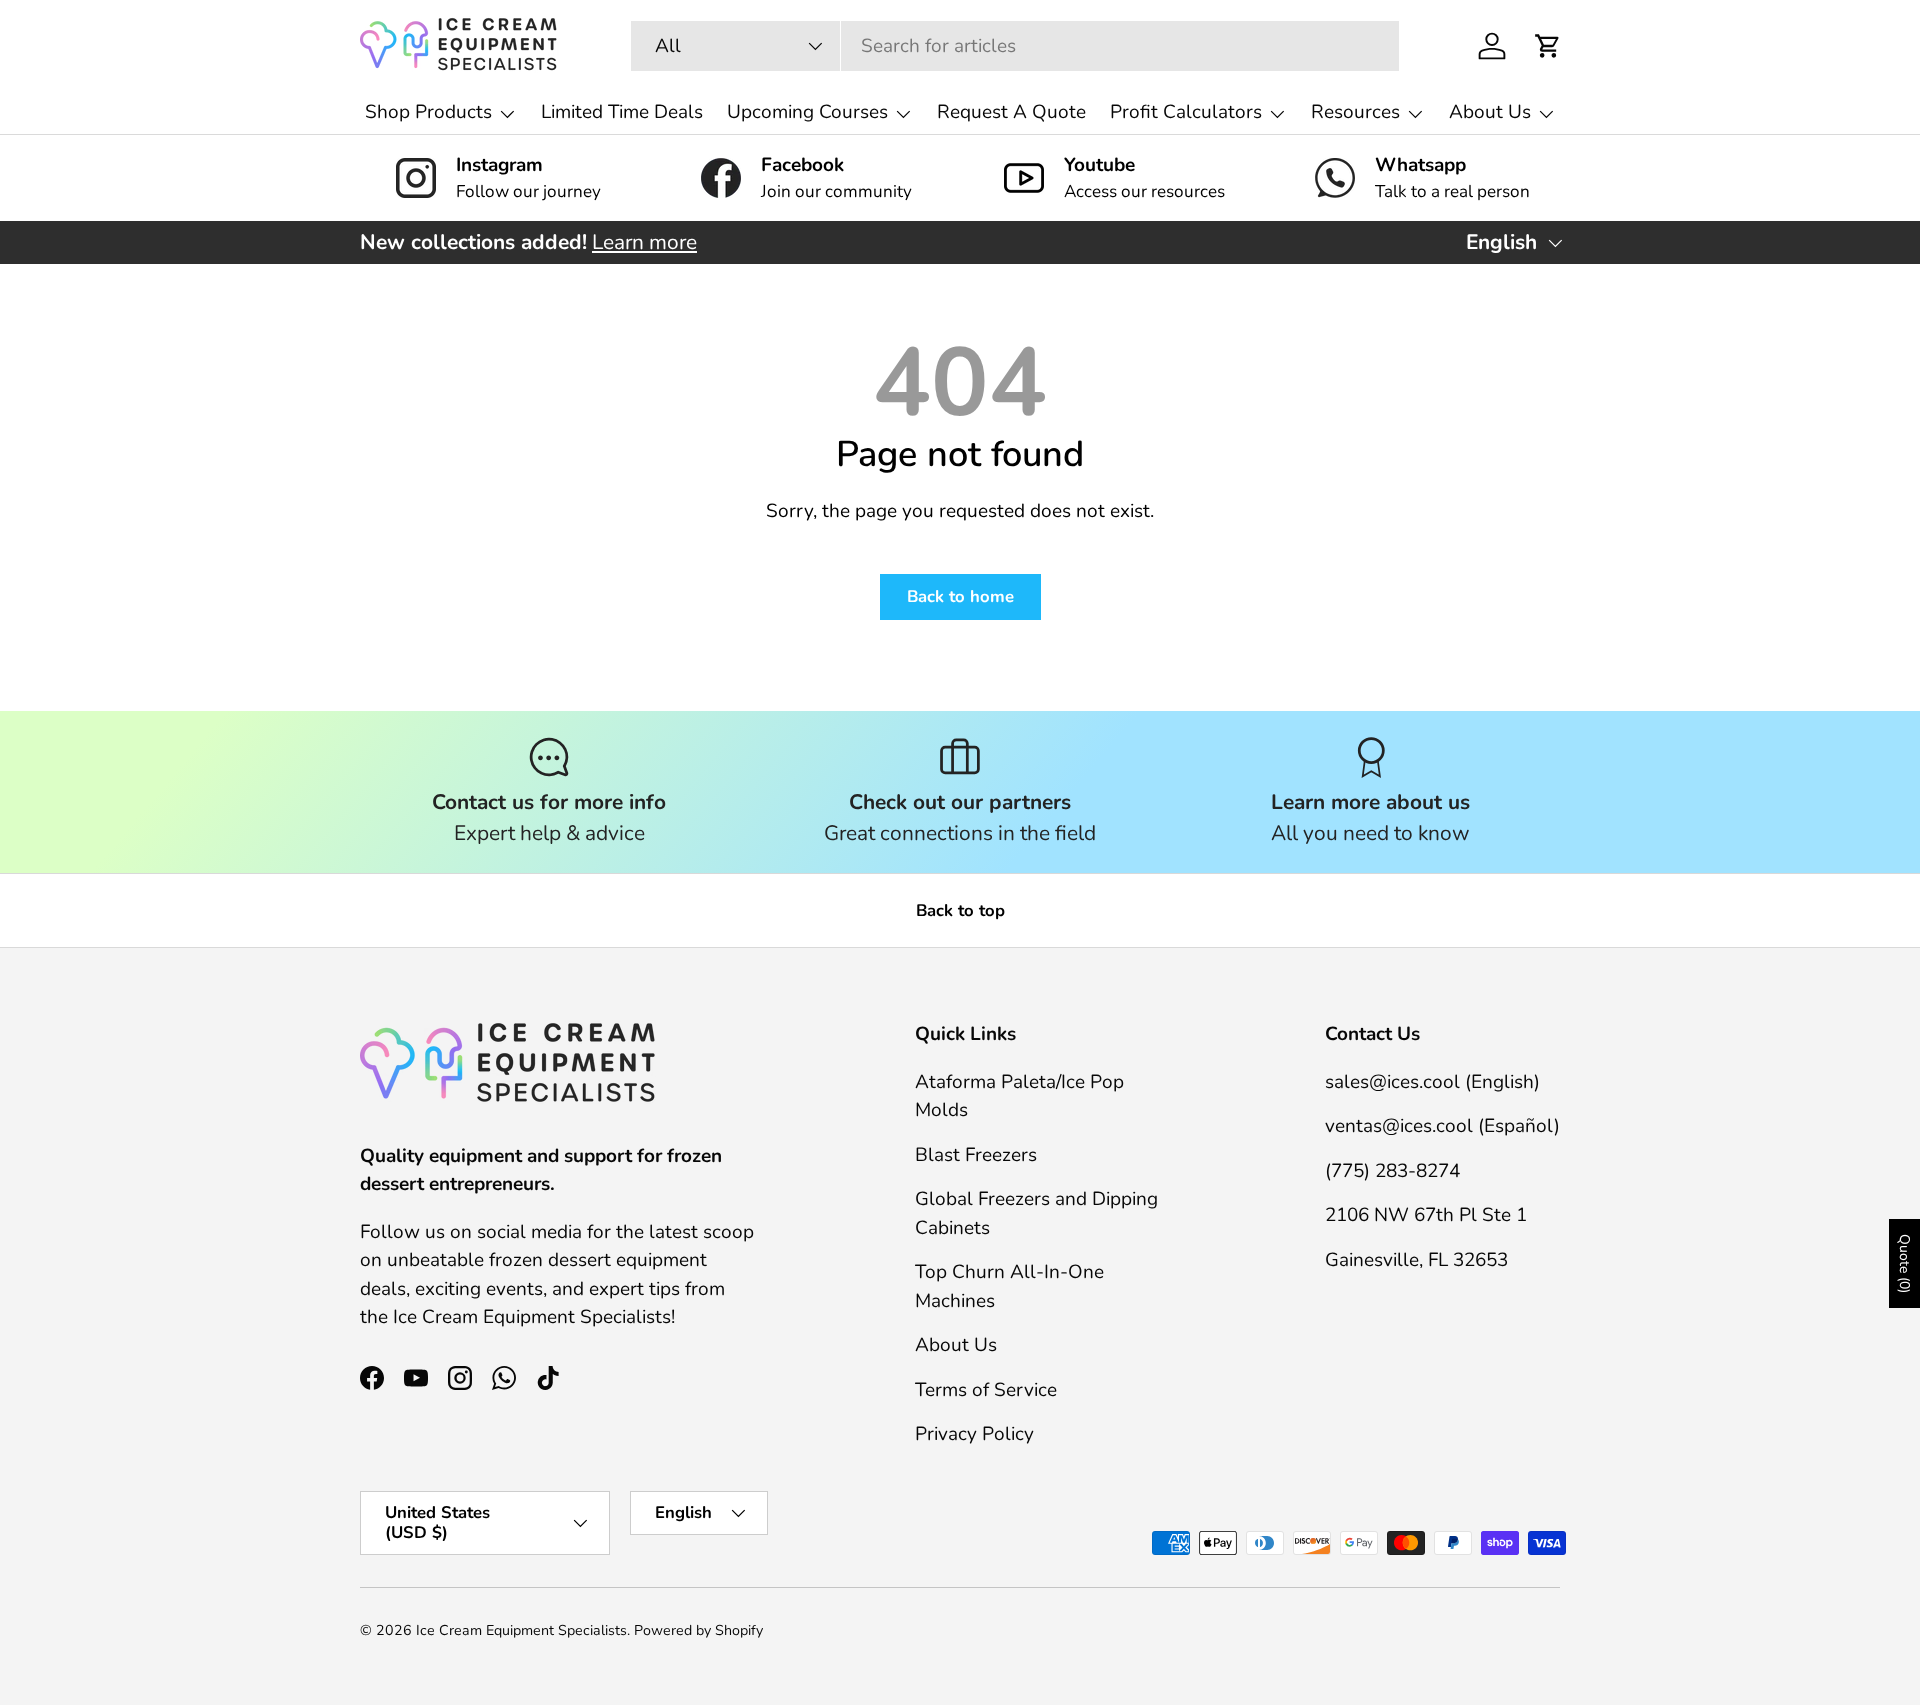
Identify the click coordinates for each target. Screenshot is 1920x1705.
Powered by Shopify (698, 1630)
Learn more (644, 242)
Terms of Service (986, 1390)
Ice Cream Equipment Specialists (521, 1630)
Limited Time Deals (622, 112)
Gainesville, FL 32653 (1416, 1260)
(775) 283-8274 (1392, 1171)
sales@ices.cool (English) (1432, 1082)
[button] (1548, 46)
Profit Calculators (1186, 112)
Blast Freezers (976, 1155)
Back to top (960, 910)
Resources (1355, 112)
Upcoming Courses (807, 112)
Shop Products (428, 112)
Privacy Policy (974, 1434)
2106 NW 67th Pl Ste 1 (1426, 1215)
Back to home (960, 596)
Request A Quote (1011, 112)
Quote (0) (1904, 1263)
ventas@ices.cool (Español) (1442, 1126)
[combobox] (1015, 46)
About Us (1490, 112)
